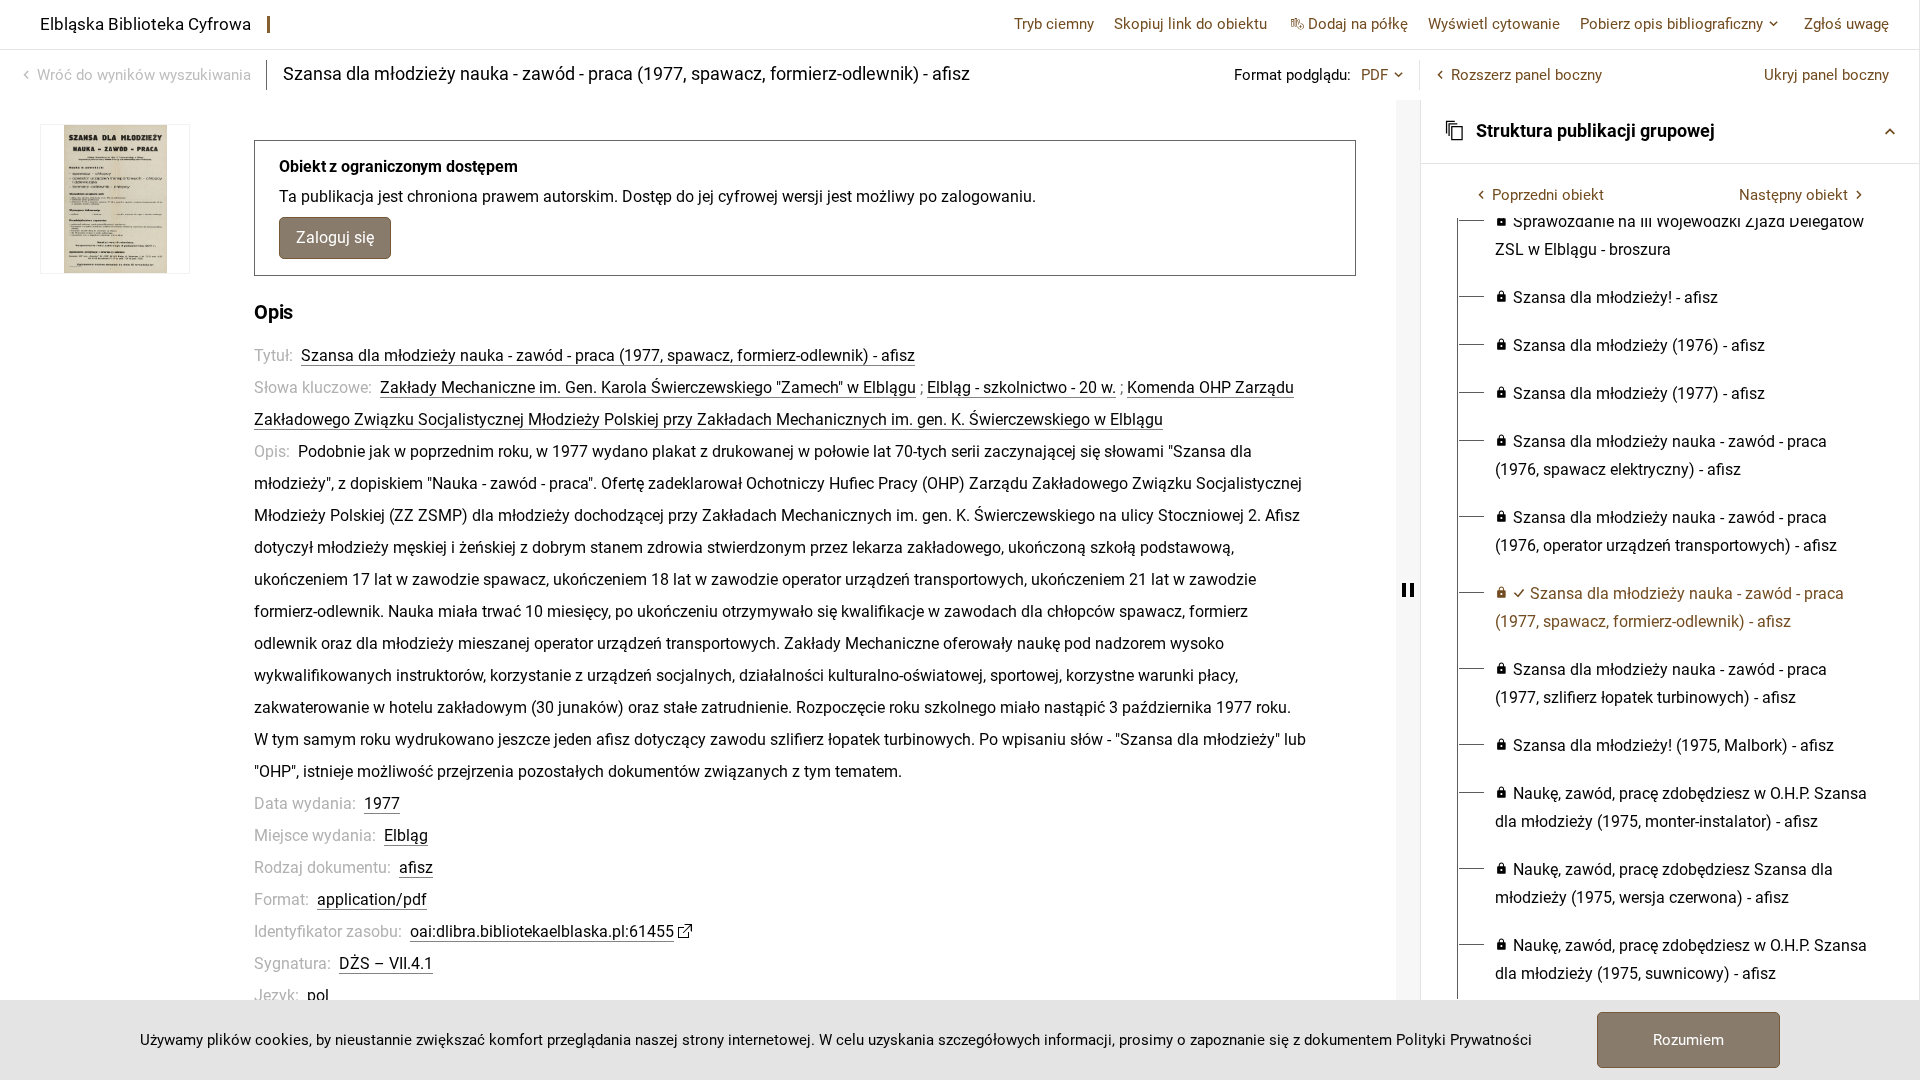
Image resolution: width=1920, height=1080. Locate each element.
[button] (1670, 131)
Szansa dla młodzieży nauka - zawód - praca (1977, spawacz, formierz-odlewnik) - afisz (608, 355)
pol (318, 995)
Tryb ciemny (1054, 24)
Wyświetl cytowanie (1494, 24)
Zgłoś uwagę (1846, 24)
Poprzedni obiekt (1548, 195)
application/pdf (372, 899)
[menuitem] (1681, 236)
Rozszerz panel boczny (1526, 75)
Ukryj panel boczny (1826, 75)
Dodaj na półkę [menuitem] (1358, 24)
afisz (416, 867)
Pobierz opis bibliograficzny (1671, 24)
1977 (382, 803)
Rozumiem (1688, 1040)
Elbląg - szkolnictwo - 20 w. (1021, 387)
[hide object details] (1408, 590)
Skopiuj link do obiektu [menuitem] (1190, 24)
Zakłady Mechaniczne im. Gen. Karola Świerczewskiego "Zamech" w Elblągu (648, 387)
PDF (1374, 75)
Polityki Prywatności (1464, 1040)
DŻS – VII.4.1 (386, 963)
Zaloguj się (335, 237)
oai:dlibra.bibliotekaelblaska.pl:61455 (542, 931)
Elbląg (406, 835)
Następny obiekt (1793, 195)
